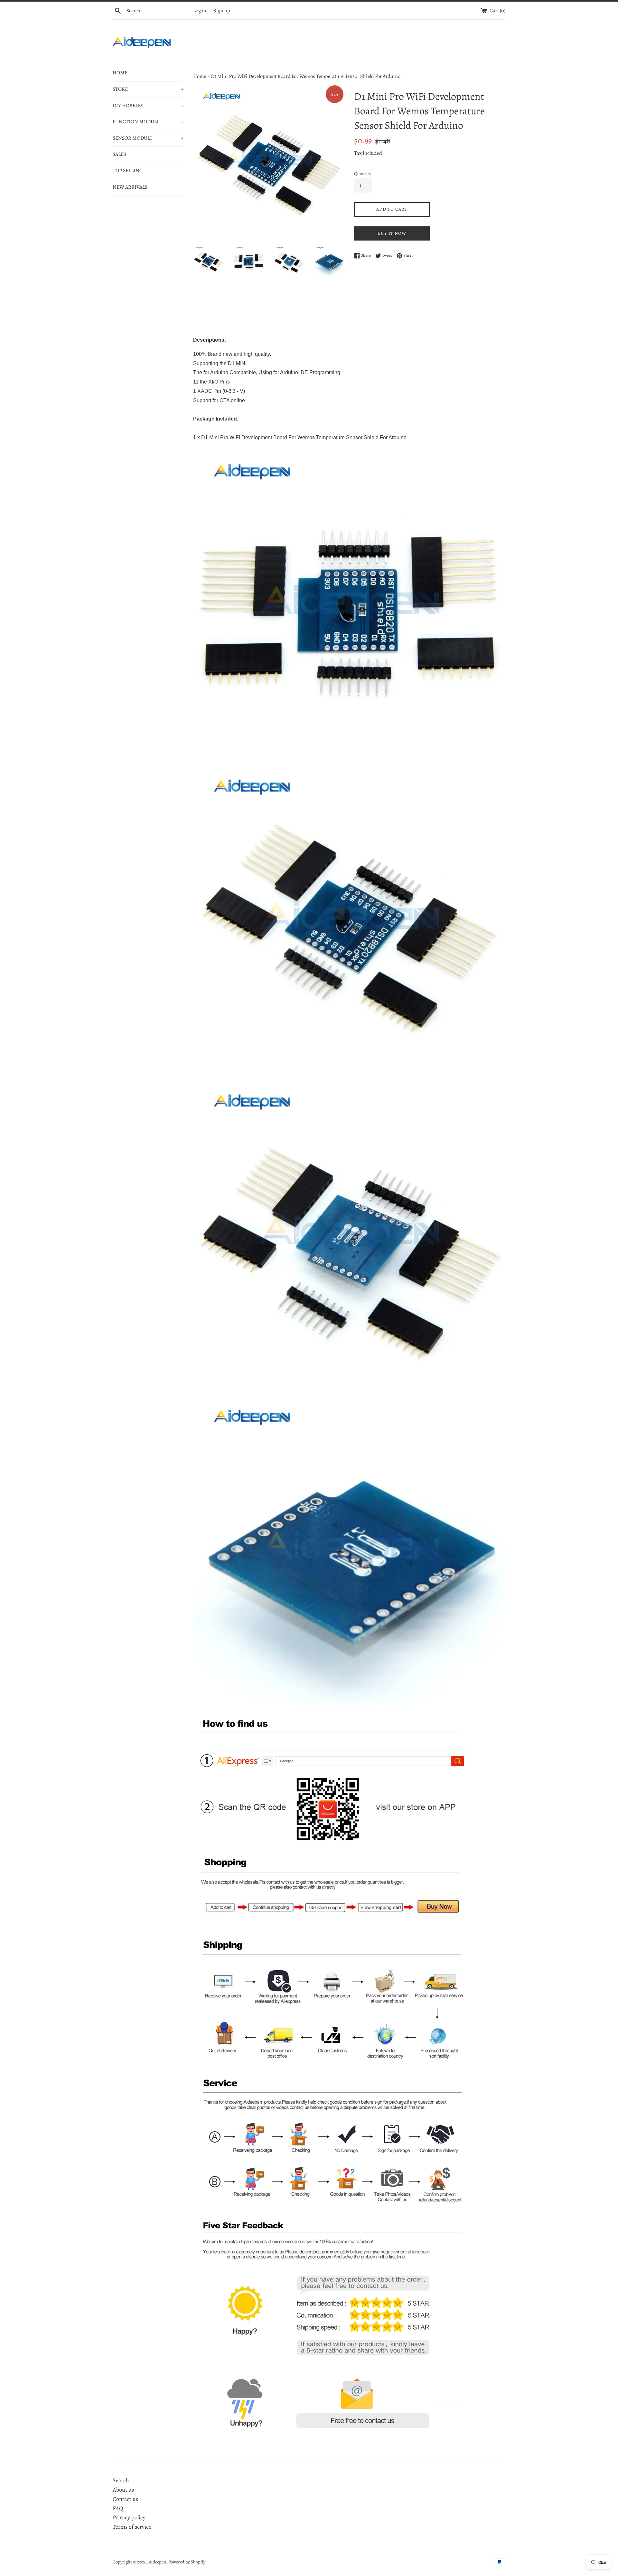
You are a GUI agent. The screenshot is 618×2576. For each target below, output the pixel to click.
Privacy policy (129, 2517)
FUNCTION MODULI (148, 122)
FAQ (118, 2508)
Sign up (222, 11)
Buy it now (392, 233)
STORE (148, 89)
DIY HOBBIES (148, 106)
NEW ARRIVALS (130, 187)
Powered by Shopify (187, 2562)
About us (123, 2490)
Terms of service (132, 2527)
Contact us (125, 2499)
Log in (200, 11)
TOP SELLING (128, 171)
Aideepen (157, 2562)
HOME (120, 73)
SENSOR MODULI (148, 138)
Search (121, 2480)
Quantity (363, 174)
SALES (119, 154)
